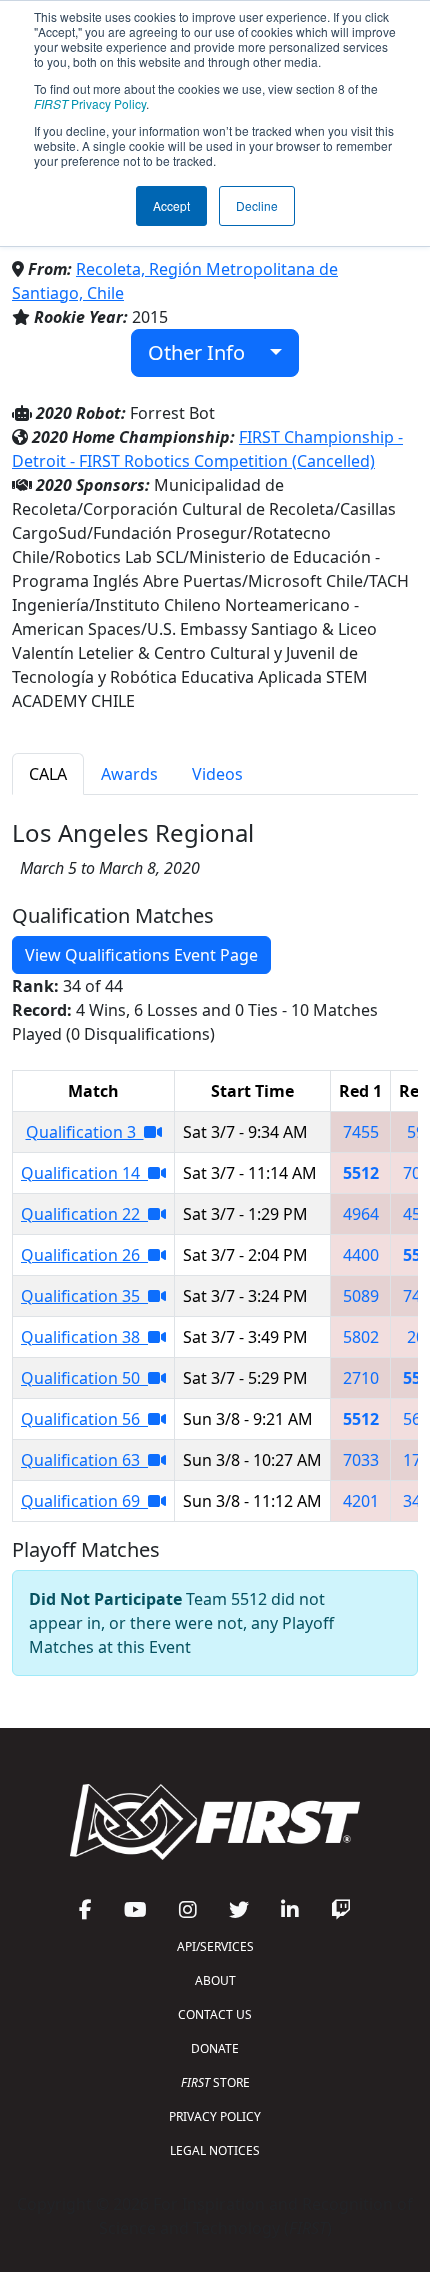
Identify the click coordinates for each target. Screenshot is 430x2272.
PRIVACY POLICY (215, 2116)
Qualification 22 (84, 1214)
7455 (361, 1132)
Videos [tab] (217, 774)
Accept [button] (171, 205)
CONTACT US (215, 2014)
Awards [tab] (129, 774)
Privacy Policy (90, 103)
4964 (361, 1214)
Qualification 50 (84, 1378)
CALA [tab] (48, 774)
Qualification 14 (84, 1173)
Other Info (204, 352)
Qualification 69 (84, 1501)
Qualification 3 (85, 1132)
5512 (361, 1173)
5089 (361, 1296)
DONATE (215, 2048)
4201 (361, 1501)
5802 (361, 1337)
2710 (361, 1378)
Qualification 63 (84, 1460)
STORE (215, 2082)
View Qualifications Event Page (141, 955)
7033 (361, 1460)
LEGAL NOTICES (215, 2150)
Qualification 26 (84, 1255)
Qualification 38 (84, 1337)
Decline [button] (257, 205)
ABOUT (215, 1980)
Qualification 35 (84, 1296)
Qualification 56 (84, 1419)
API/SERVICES (215, 1946)
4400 (361, 1255)
